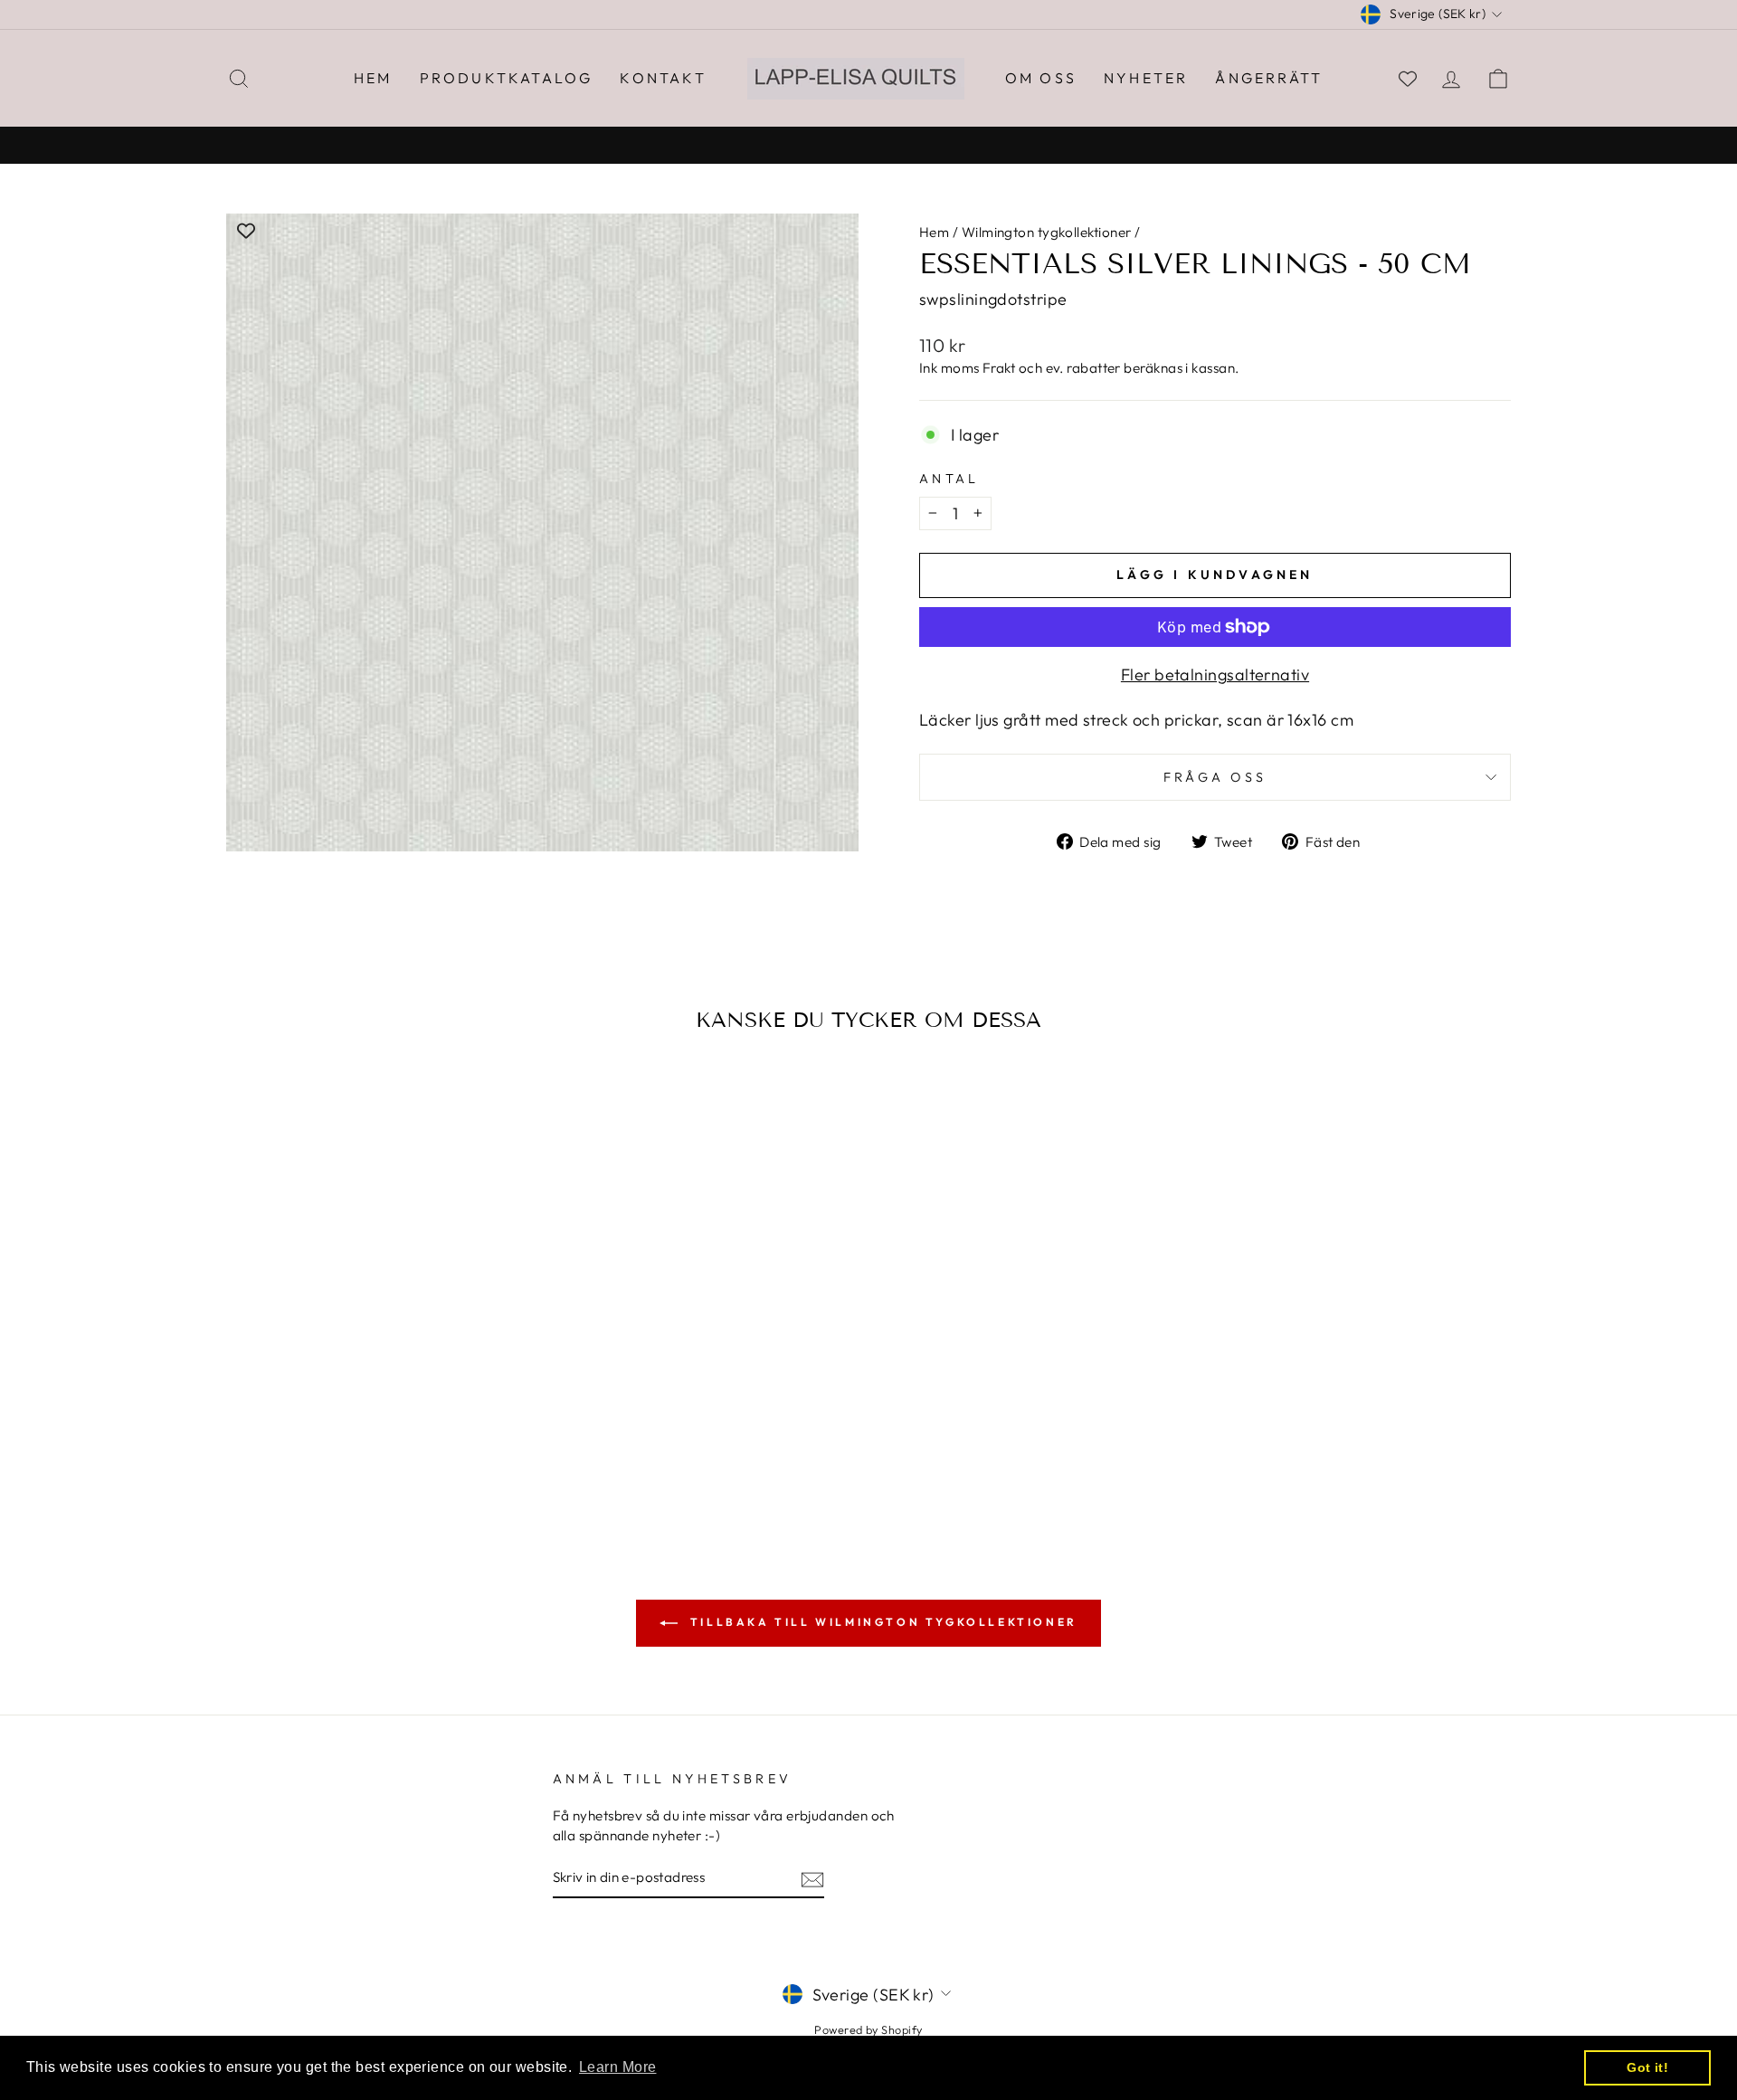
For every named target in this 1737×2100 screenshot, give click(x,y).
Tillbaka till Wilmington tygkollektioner (881, 1622)
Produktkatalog (507, 78)
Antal (949, 479)
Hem (373, 78)
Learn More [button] (618, 2067)
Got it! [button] (1647, 2067)
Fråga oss (1215, 777)
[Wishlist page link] (1408, 79)
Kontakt (663, 78)
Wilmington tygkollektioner (1047, 232)
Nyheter (1146, 78)
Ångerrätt (1269, 78)
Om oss (1041, 78)
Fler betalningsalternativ (1215, 675)
